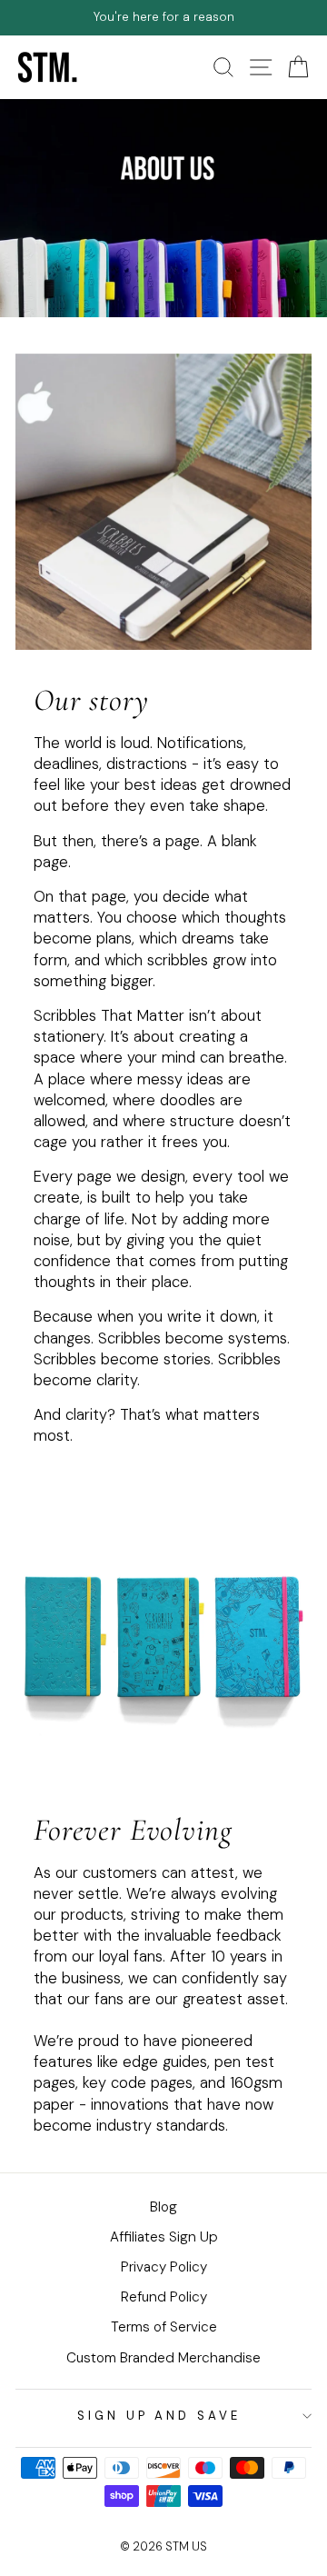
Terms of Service (164, 2327)
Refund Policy (164, 2297)
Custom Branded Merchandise (163, 2358)
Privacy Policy (164, 2267)
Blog (163, 2207)
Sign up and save (159, 2416)
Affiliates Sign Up (164, 2237)
